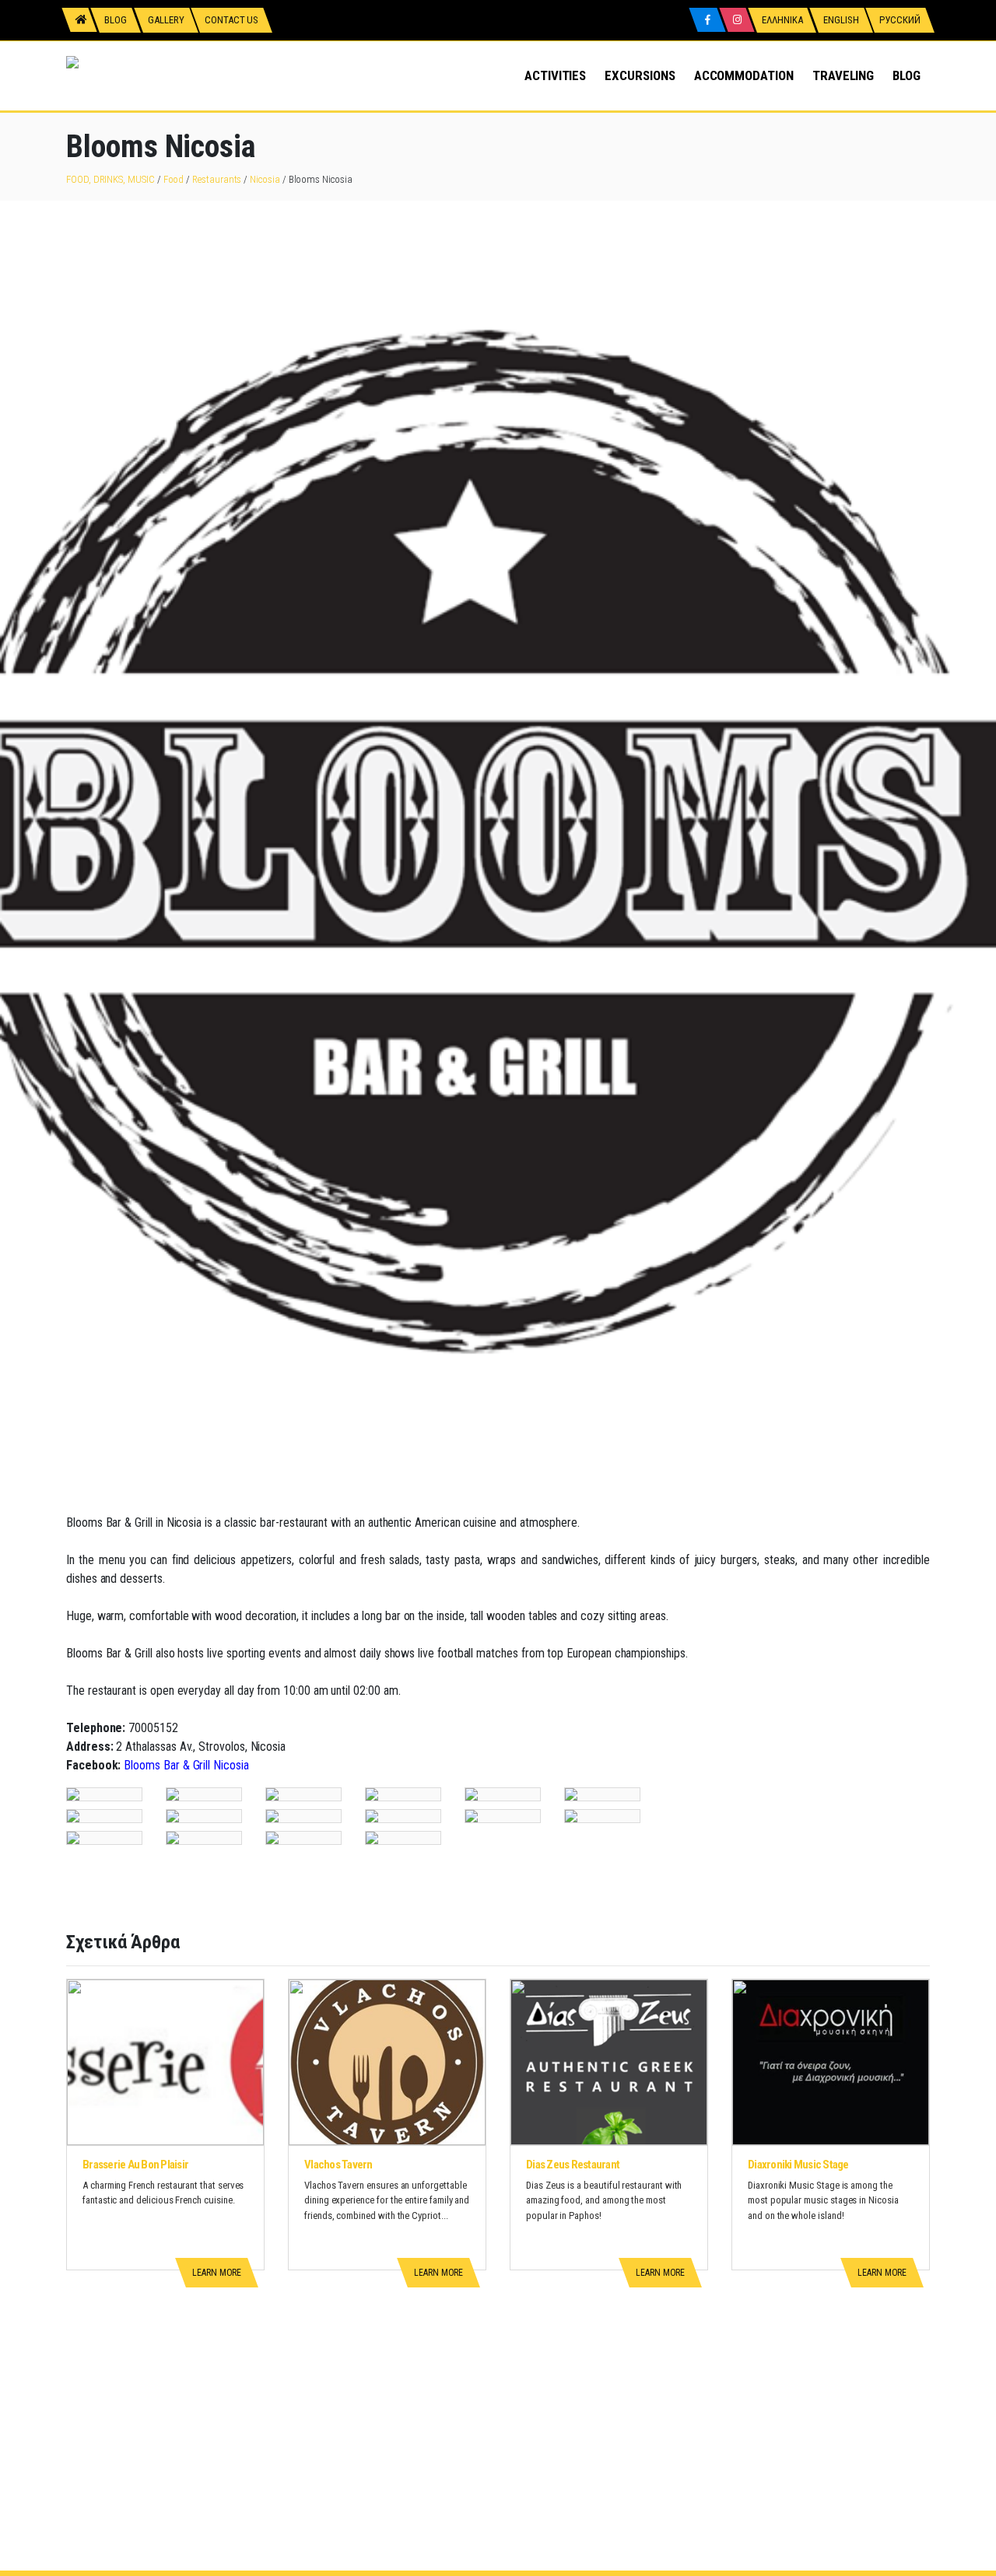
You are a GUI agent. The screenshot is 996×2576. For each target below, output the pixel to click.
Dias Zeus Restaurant (573, 2165)
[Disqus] (498, 2376)
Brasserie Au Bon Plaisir (135, 2165)
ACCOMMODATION (744, 75)
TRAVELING (843, 75)
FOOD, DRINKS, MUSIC (110, 179)
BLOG (907, 75)
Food (174, 179)
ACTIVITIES (555, 75)
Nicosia (265, 179)
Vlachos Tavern (338, 2165)
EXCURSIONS (640, 75)
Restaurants (217, 179)
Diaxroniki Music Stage (798, 2165)
